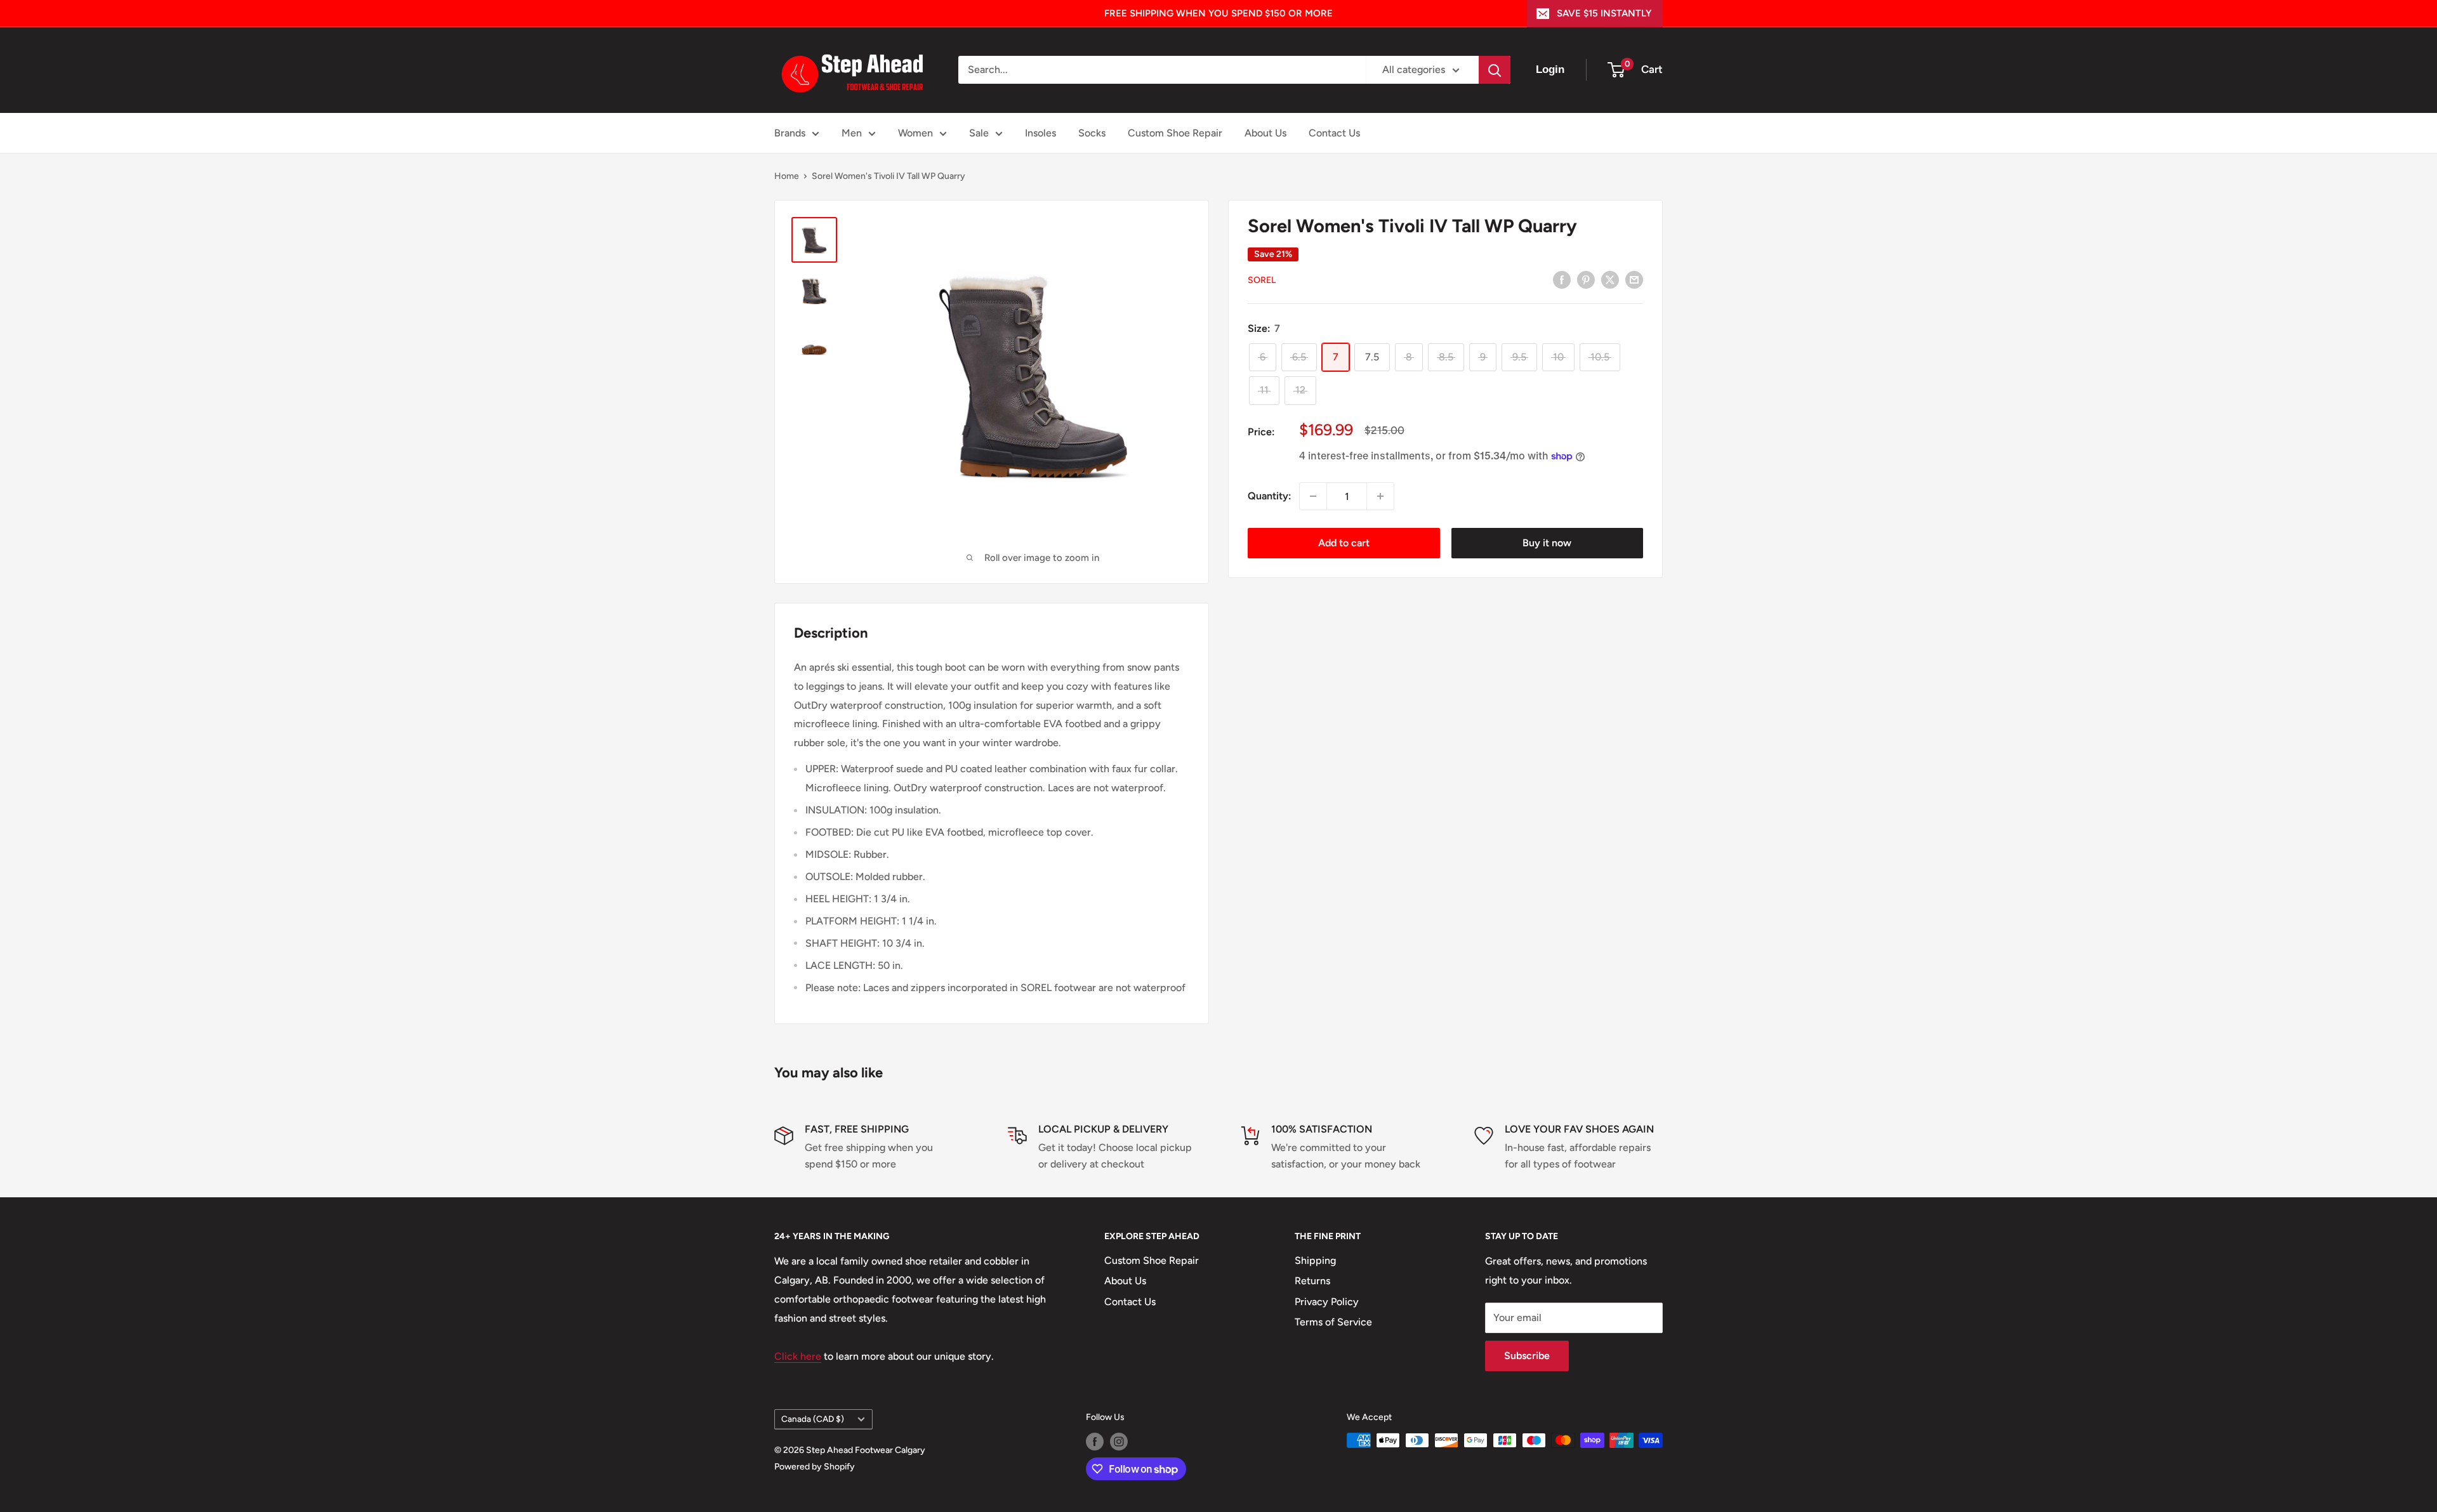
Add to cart (1344, 543)
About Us (1265, 133)
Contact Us (1334, 133)
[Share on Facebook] (1562, 279)
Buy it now (1547, 543)
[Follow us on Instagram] (1119, 1442)
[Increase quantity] (1380, 496)
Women (915, 133)
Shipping (1315, 1260)
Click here (798, 1356)
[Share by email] (1634, 279)
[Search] (1495, 70)
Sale (979, 133)
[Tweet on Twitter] (1610, 279)
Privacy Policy (1327, 1302)
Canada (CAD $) (813, 1419)
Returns (1312, 1281)
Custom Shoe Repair (1175, 133)
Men (852, 133)
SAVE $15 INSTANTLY (1604, 13)
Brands (790, 133)
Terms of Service (1333, 1322)
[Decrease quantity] (1313, 496)
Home (787, 176)
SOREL (1262, 280)
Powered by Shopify (815, 1467)
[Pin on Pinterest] (1586, 279)
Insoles (1040, 133)
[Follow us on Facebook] (1095, 1442)
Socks (1092, 133)
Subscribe (1527, 1356)
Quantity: (1270, 496)
